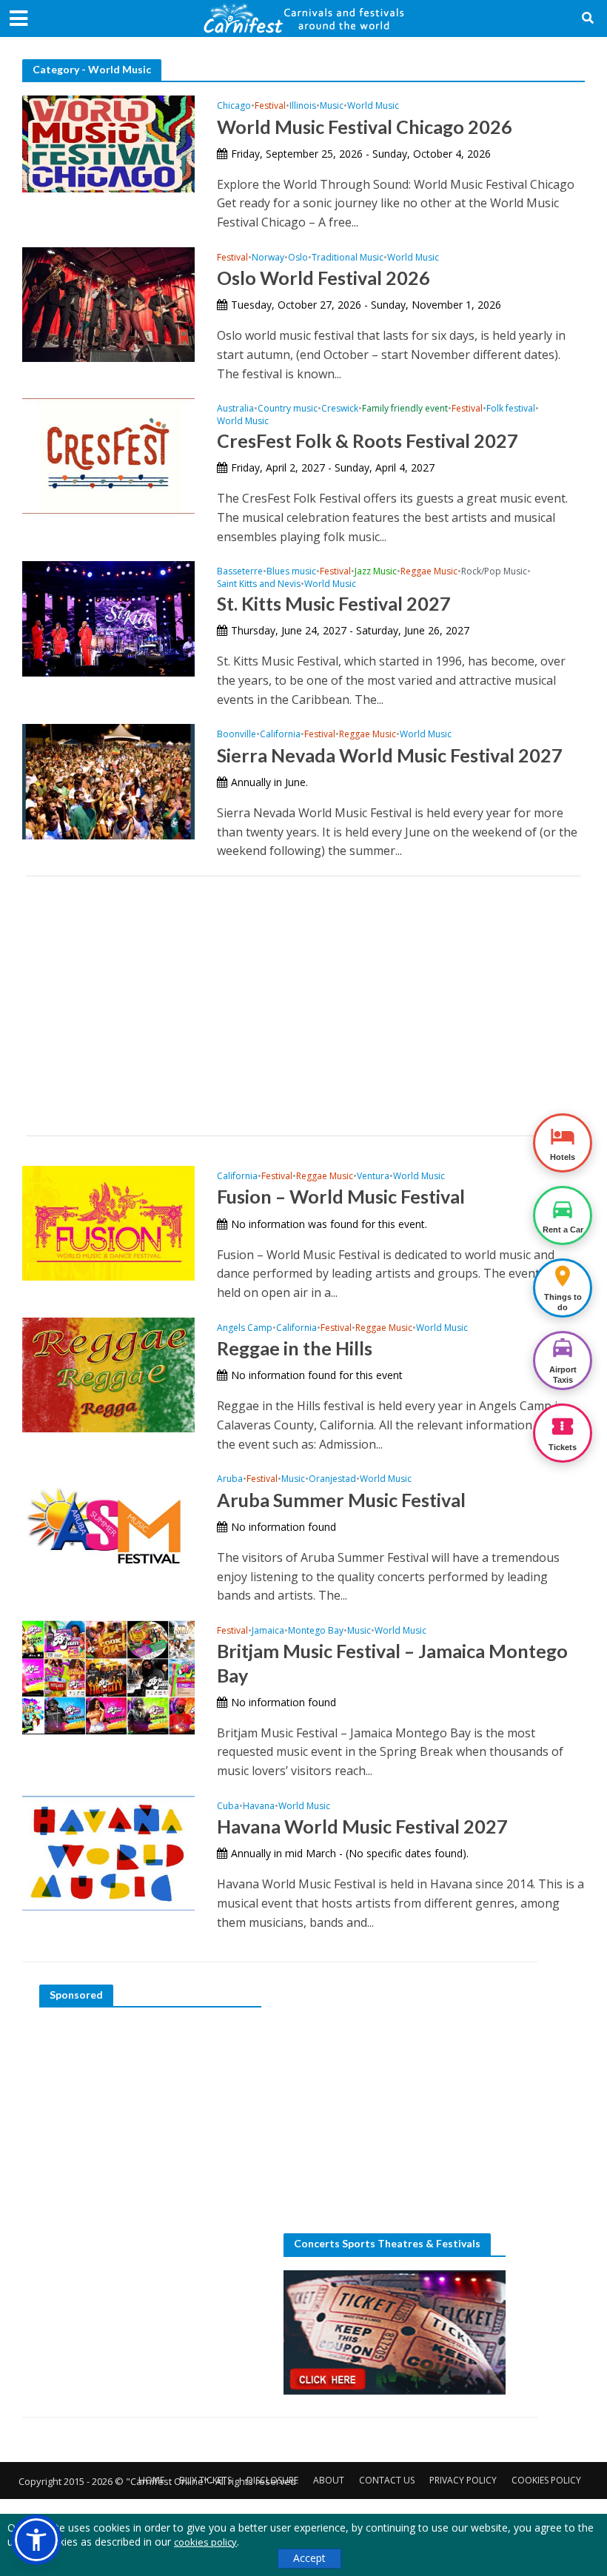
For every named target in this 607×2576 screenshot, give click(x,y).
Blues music (291, 572)
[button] (36, 2540)
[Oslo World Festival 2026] (108, 303)
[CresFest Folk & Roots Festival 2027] (108, 455)
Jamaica (268, 1631)
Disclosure (272, 2480)
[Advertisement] (303, 1006)
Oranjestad (332, 1479)
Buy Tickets (205, 2480)
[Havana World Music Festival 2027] (108, 1852)
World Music (373, 106)
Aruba (230, 1479)
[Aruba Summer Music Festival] (108, 1525)
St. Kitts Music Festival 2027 (334, 603)
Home (151, 2480)
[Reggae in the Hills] (108, 1374)
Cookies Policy (546, 2480)
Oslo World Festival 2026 (323, 278)
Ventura (373, 1177)
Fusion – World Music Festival (341, 1196)
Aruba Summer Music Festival (341, 1500)
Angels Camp (245, 1328)
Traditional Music (348, 258)
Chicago (234, 106)
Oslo (298, 258)
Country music (288, 409)
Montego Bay (316, 1631)
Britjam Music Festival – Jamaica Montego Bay (392, 1663)
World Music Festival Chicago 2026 (365, 127)
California (280, 735)
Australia (235, 409)
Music (332, 106)
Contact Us (387, 2480)
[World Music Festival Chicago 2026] (108, 143)
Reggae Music (429, 572)
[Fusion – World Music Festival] (108, 1222)
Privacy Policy (463, 2480)
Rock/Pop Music (494, 572)
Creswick (340, 409)
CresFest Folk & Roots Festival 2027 (368, 440)
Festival (270, 106)
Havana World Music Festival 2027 (362, 1826)
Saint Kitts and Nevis (259, 584)
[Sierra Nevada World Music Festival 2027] (108, 780)
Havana (259, 1807)
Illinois (303, 106)
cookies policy (205, 2542)
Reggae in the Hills (295, 1348)
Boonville (237, 735)
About (329, 2480)
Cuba (228, 1807)
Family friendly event (405, 409)
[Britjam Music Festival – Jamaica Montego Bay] (108, 1677)
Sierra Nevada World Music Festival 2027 (390, 755)
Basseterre (240, 572)
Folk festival (511, 409)
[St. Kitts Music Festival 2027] (108, 617)
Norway (268, 258)
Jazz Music (376, 572)
